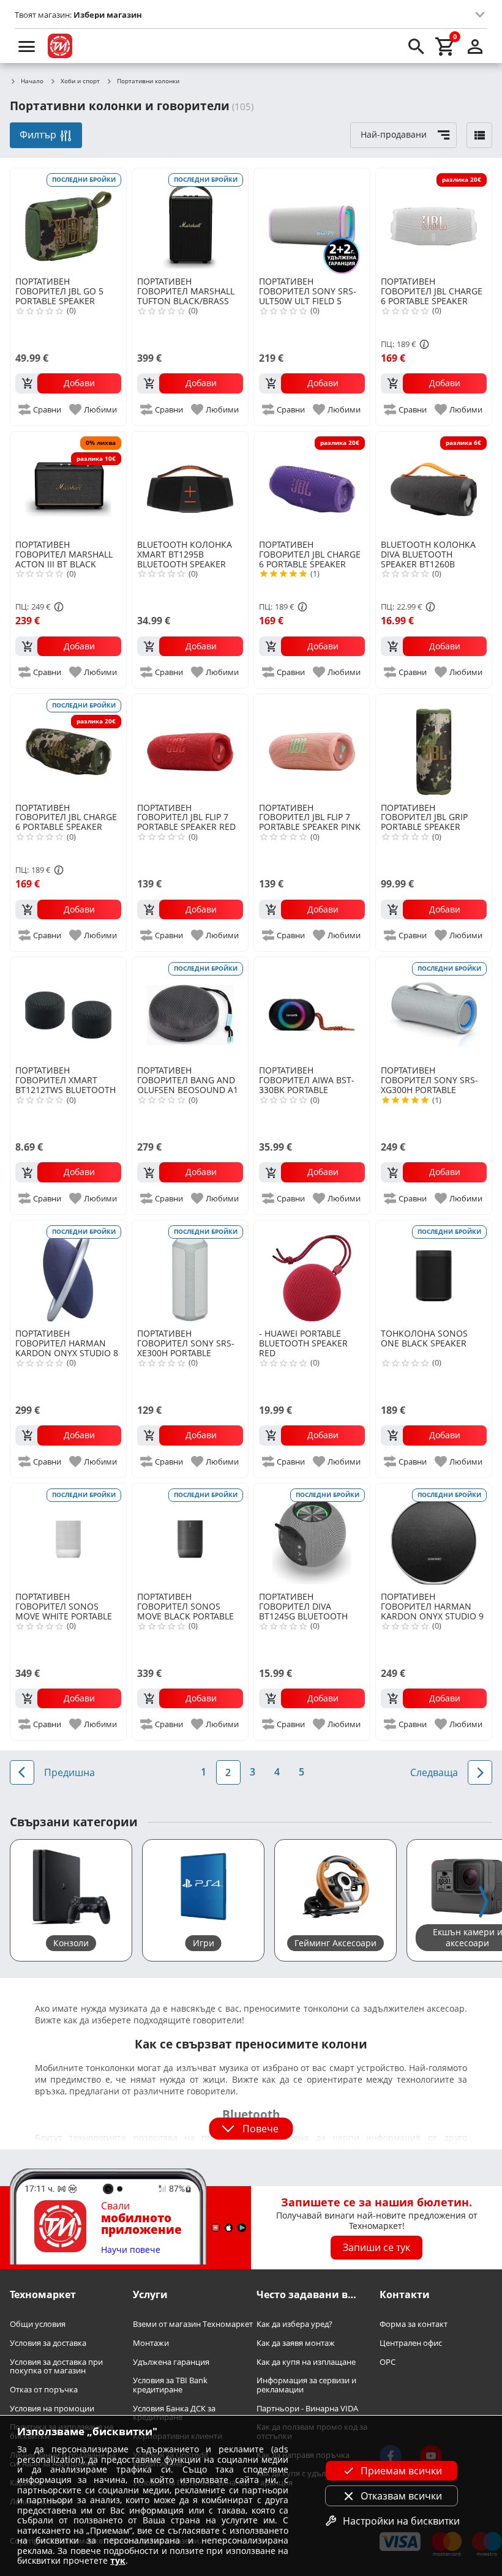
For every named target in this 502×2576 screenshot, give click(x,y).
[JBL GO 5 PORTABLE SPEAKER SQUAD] (68, 221)
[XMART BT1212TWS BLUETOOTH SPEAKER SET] (68, 1010)
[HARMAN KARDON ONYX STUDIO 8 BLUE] (68, 1273)
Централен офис (411, 2343)
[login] (475, 46)
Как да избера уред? (294, 2324)
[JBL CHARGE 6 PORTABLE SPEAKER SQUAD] (68, 747)
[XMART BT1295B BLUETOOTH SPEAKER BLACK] (190, 484)
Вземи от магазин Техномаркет (193, 2324)
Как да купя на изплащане (306, 2361)
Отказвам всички (401, 2496)
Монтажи (151, 2343)
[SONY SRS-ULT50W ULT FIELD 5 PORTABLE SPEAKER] (312, 221)
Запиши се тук (376, 2247)
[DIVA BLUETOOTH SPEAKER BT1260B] (434, 484)
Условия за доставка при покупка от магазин (56, 2366)
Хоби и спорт (80, 81)
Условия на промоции (52, 2409)
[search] (416, 46)
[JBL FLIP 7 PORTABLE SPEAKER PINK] (312, 747)
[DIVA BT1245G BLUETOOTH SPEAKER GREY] (312, 1536)
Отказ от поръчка (44, 2390)
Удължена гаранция (171, 2361)
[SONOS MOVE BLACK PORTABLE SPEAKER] (190, 1536)
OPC (388, 2361)
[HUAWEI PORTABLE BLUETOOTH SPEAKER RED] (312, 1273)
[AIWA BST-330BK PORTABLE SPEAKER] (312, 1010)
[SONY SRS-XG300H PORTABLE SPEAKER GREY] (434, 1010)
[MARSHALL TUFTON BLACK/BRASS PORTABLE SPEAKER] (190, 221)
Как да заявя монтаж (296, 2343)
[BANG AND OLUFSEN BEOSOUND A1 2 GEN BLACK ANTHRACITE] (190, 1010)
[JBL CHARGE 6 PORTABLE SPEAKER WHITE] (434, 221)
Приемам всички (401, 2471)
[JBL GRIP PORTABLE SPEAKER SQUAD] (434, 747)
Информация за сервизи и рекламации (306, 2385)
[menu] (27, 46)
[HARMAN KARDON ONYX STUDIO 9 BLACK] (434, 1536)
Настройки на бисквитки (401, 2521)
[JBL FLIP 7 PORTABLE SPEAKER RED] (190, 747)
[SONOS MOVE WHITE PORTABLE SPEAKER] (68, 1536)
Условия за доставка (48, 2343)
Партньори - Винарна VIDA (307, 2409)
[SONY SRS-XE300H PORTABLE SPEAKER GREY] (190, 1273)
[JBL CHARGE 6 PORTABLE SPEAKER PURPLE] (312, 484)
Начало (32, 81)
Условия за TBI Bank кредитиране (170, 2385)
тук (118, 2560)
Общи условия (38, 2324)
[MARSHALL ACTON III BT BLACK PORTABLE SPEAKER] (68, 484)
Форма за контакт (414, 2324)
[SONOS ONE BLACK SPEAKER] (434, 1273)
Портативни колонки (148, 81)
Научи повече (131, 2250)
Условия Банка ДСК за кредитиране (174, 2413)
